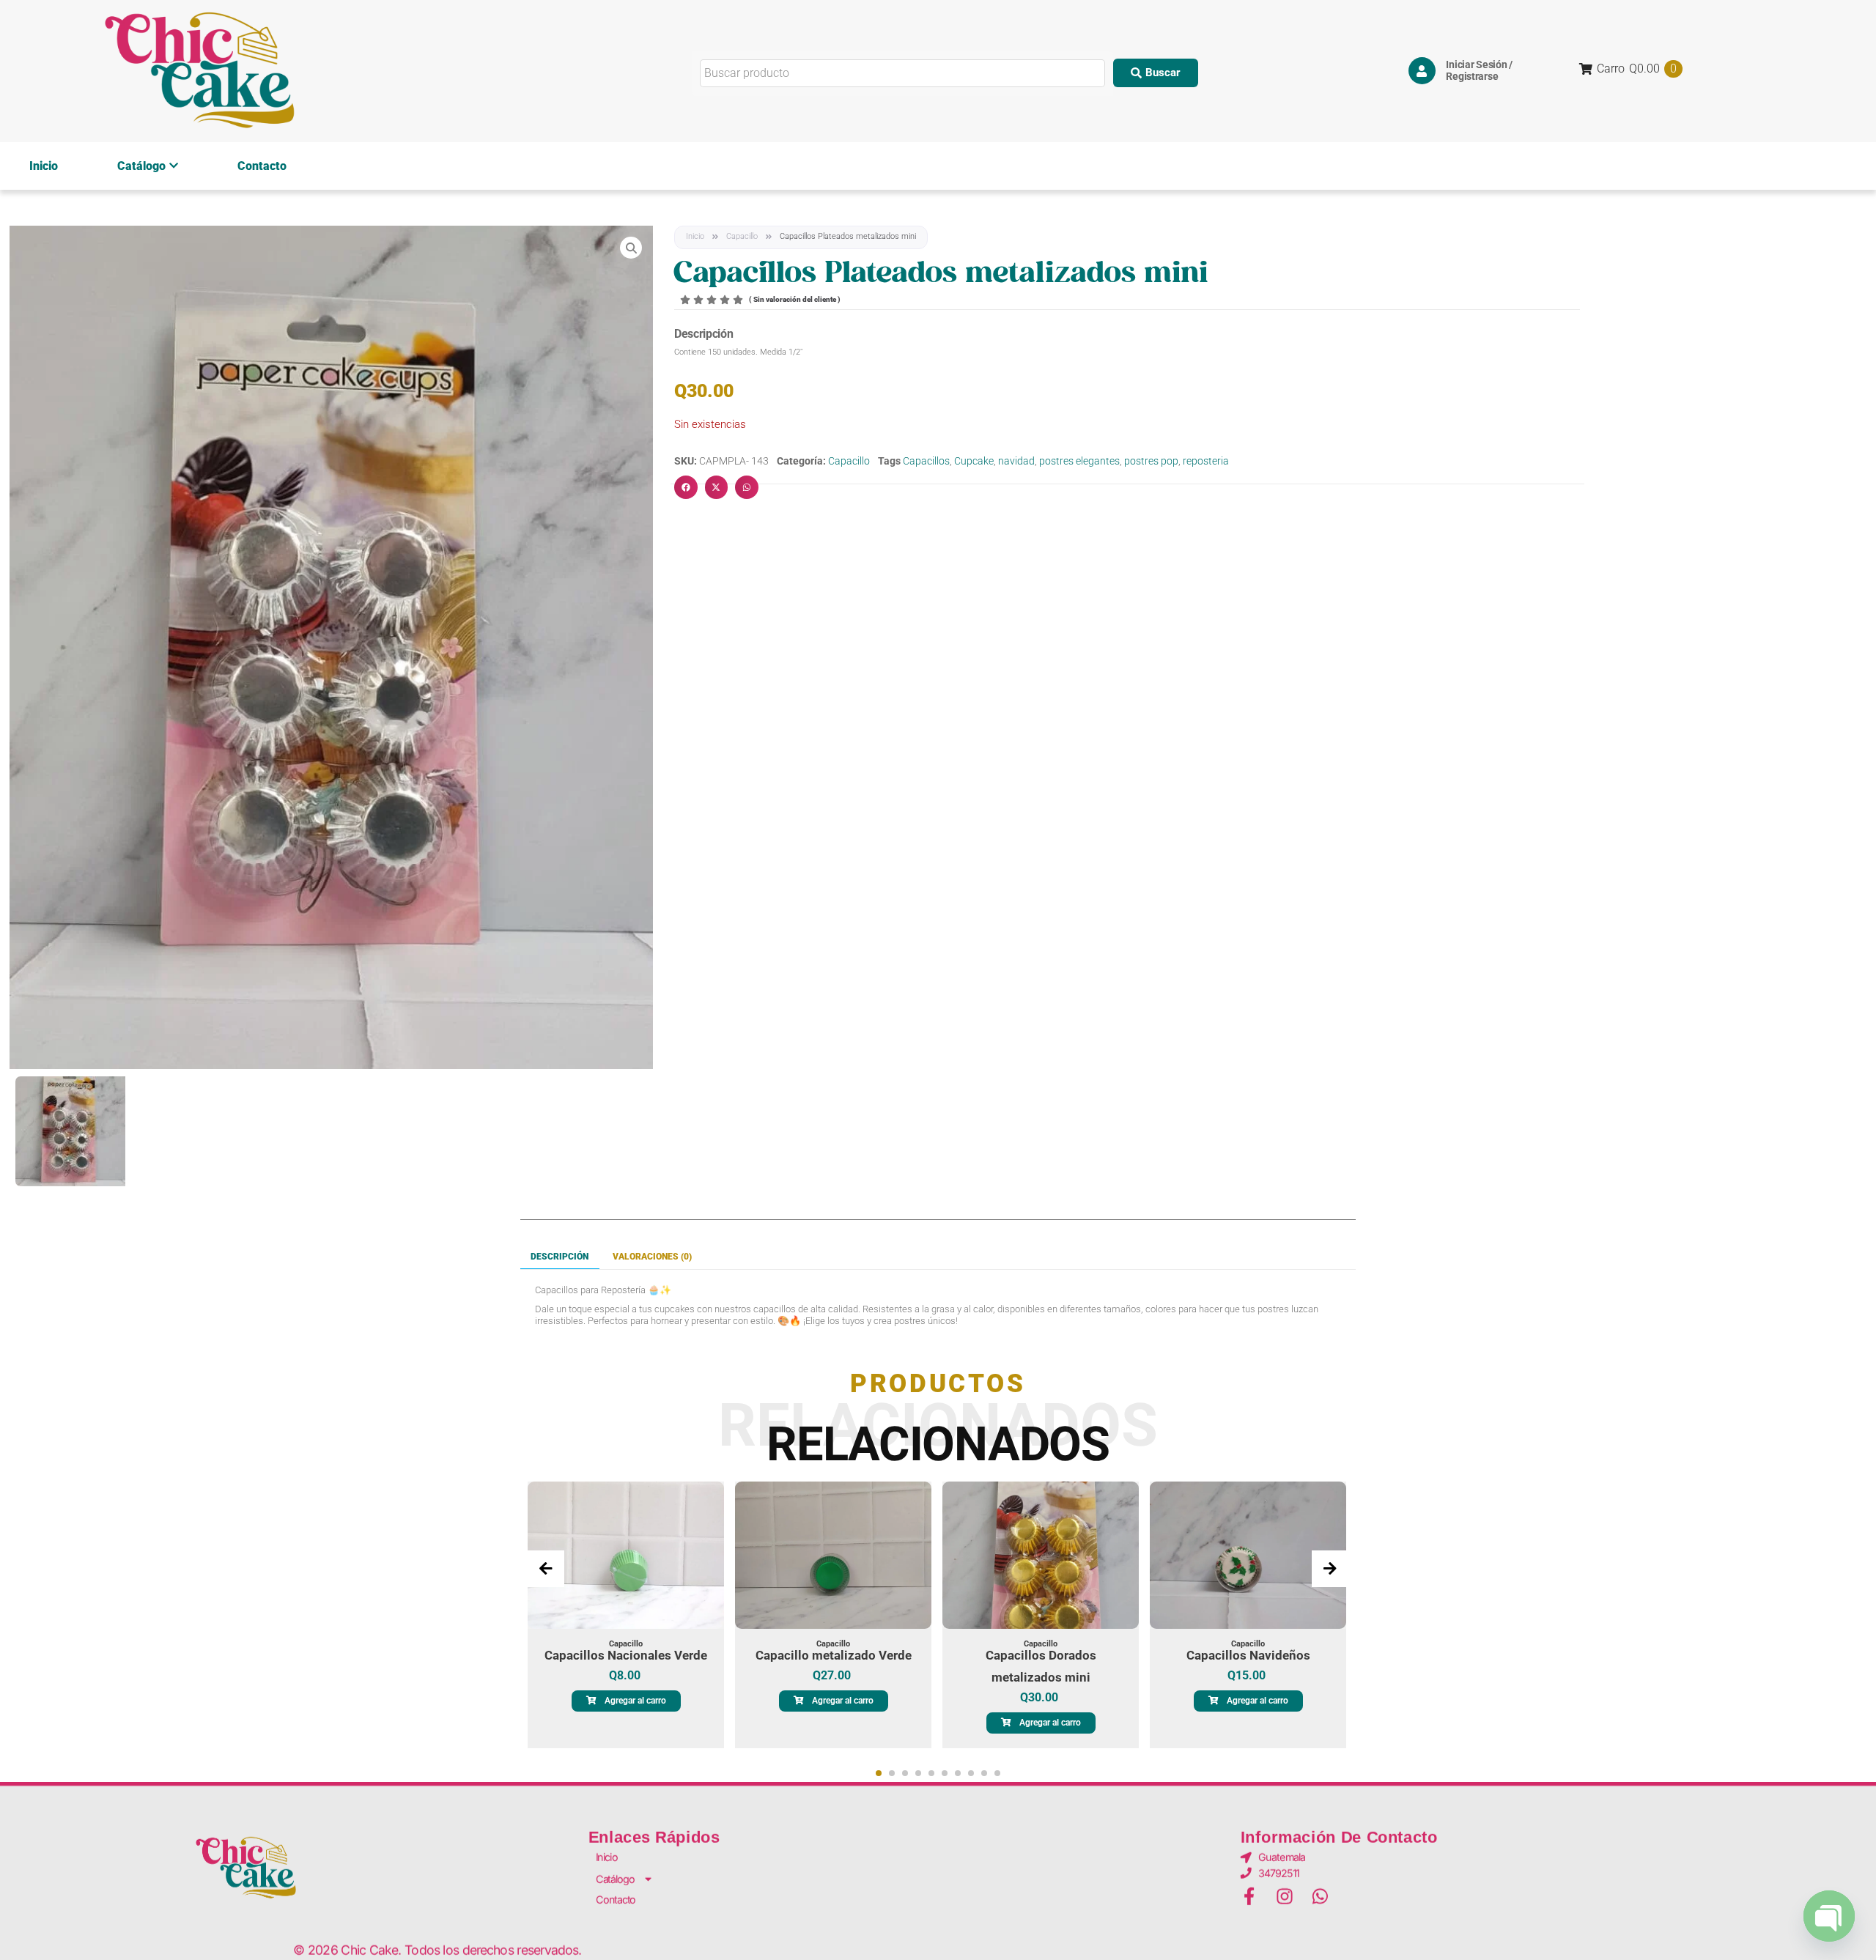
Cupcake (974, 461)
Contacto (262, 166)
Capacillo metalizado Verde (834, 1655)
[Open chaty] (1829, 1915)
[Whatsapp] (1320, 1897)
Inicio (44, 166)
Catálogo (141, 166)
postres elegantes (1079, 461)
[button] (1156, 73)
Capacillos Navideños (1248, 1655)
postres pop (1151, 461)
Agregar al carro (635, 1701)
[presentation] (546, 1569)
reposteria (1206, 461)
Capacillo (742, 236)
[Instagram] (1285, 1897)
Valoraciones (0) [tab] (652, 1257)
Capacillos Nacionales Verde (626, 1655)
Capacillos (926, 461)
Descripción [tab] (560, 1257)
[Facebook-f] (1249, 1897)
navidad (1016, 461)
